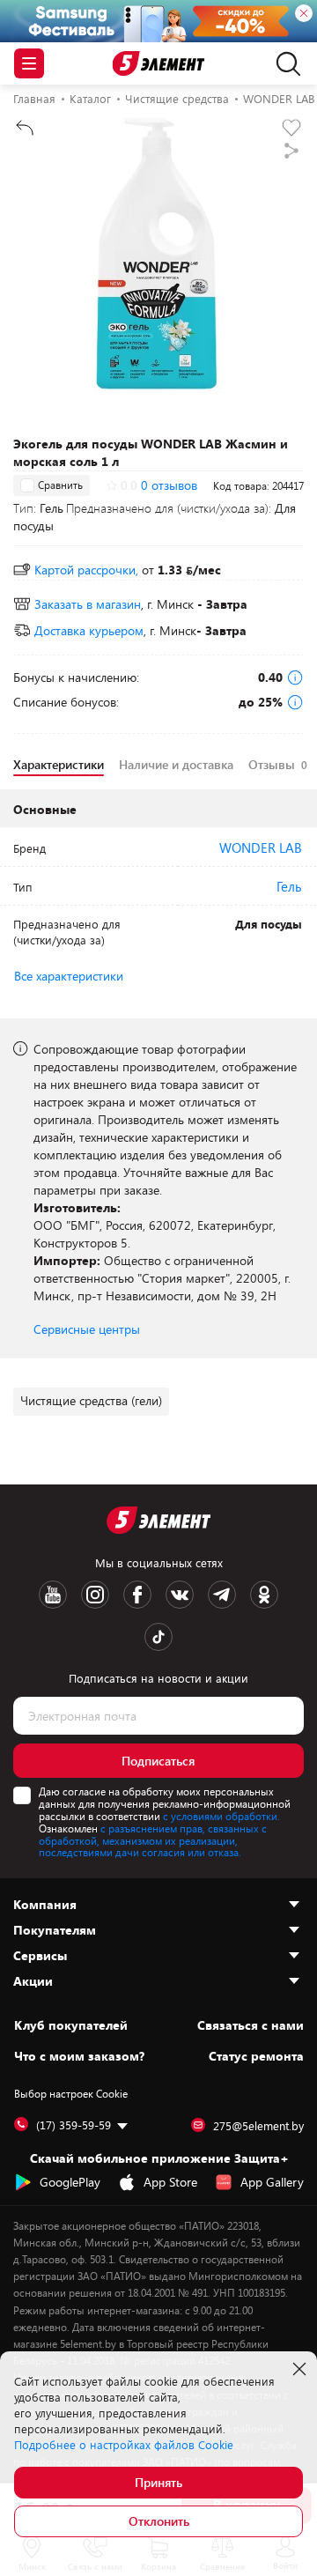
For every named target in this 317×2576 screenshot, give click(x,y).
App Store (170, 2182)
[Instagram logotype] (95, 1595)
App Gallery (272, 2182)
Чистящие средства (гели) (91, 1400)
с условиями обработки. (221, 1816)
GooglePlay (70, 2182)
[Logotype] (159, 64)
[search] (284, 63)
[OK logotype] (264, 1595)
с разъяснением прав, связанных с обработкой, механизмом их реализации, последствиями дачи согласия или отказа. (153, 1840)
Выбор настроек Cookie (71, 2093)
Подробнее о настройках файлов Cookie (124, 2445)
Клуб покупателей (71, 2025)
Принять (158, 2482)
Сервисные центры (87, 1329)
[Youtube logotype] (53, 1595)
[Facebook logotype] (137, 1595)
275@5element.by (258, 2126)
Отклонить (159, 2521)
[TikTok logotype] (158, 1637)
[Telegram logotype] (222, 1595)
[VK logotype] (180, 1595)
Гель (289, 886)
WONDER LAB (261, 848)
